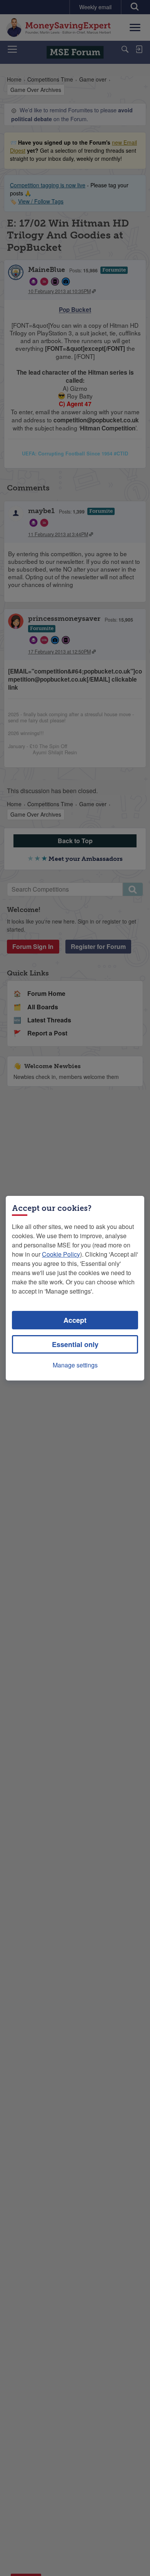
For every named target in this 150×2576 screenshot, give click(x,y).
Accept (75, 1320)
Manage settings (75, 1365)
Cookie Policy (61, 1254)
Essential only (75, 1344)
